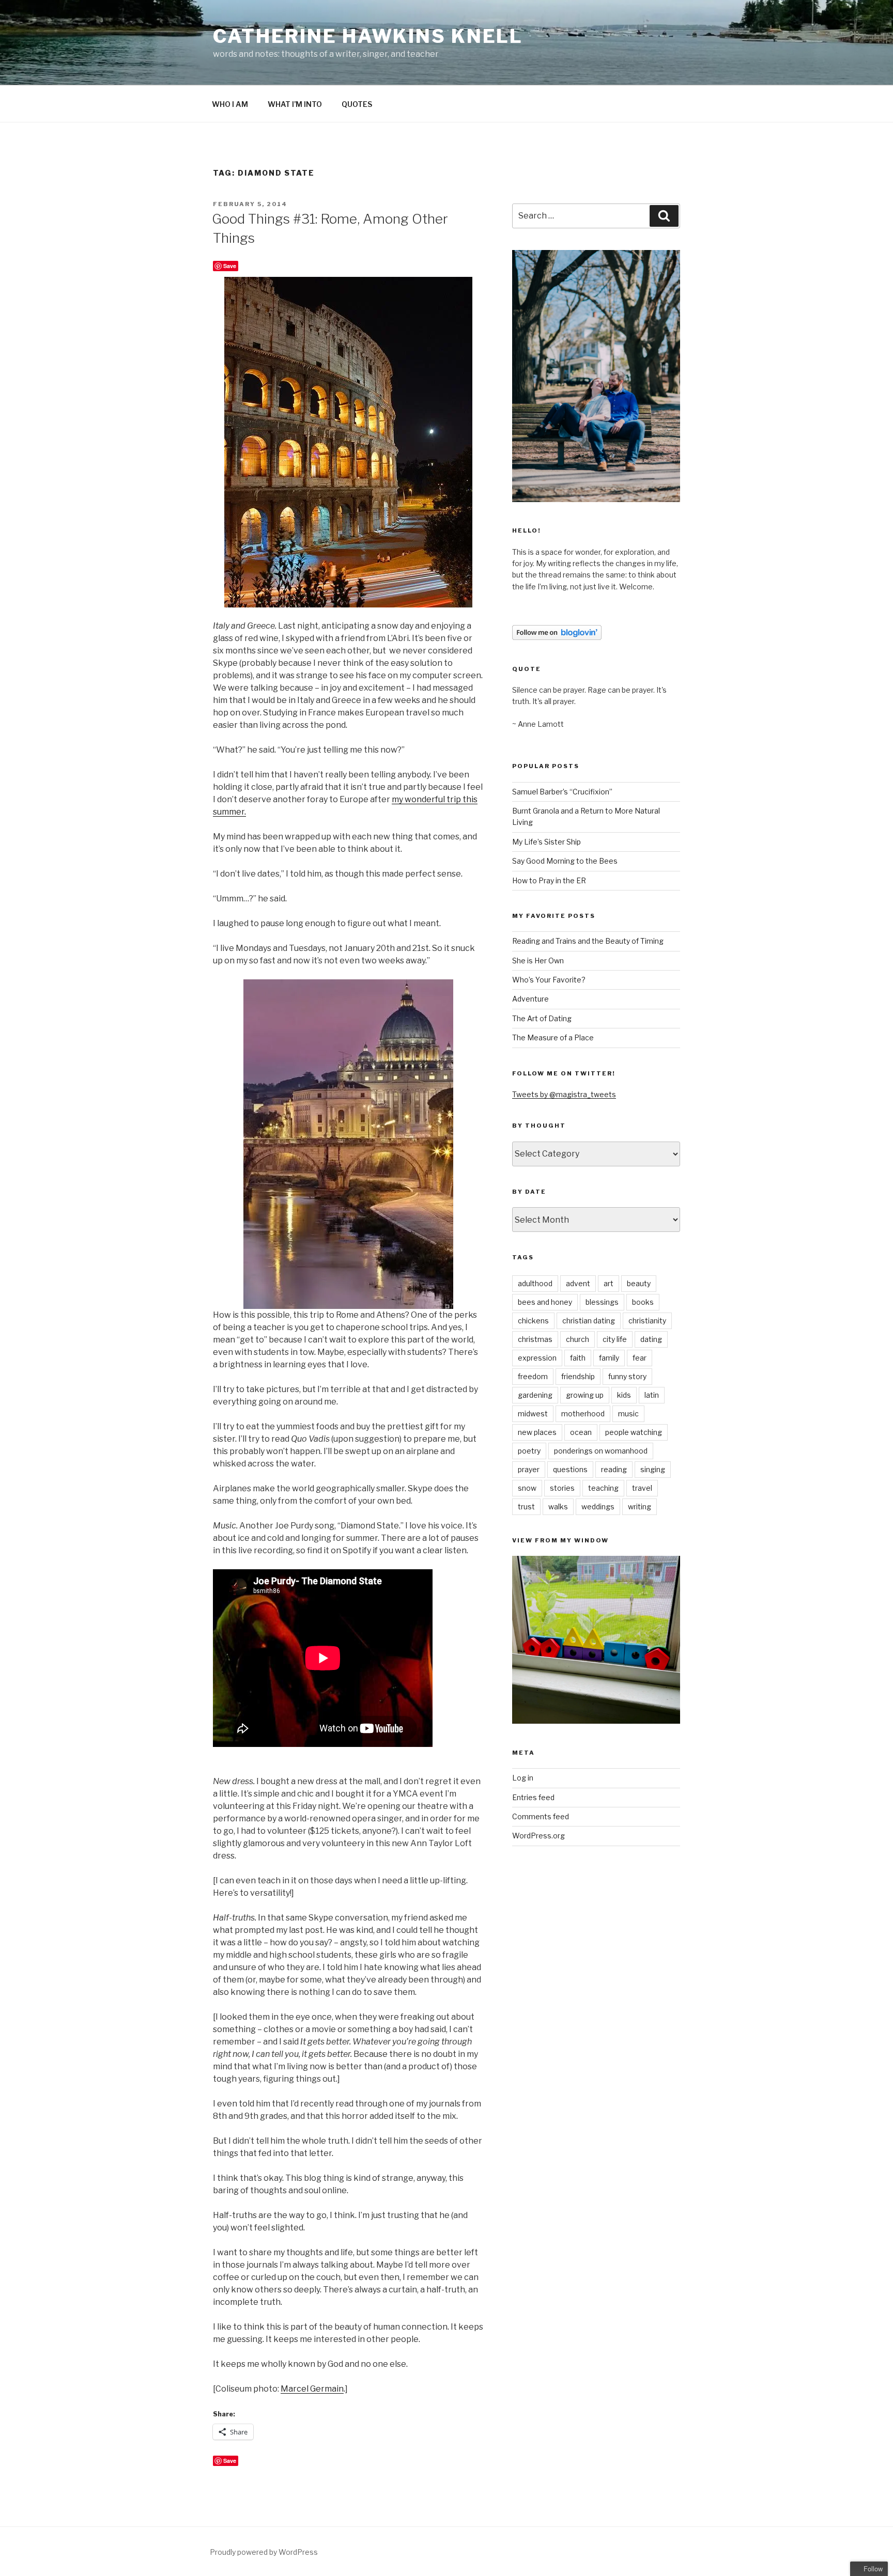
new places (537, 1432)
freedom (533, 1376)
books (643, 1302)
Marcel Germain (312, 2389)
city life (615, 1339)
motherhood (583, 1414)
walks (558, 1506)
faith (578, 1358)
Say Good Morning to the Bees (565, 861)
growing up (585, 1395)
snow (527, 1488)
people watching (634, 1432)
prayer (529, 1469)
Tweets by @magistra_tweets (564, 1094)
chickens (533, 1321)
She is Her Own (538, 961)
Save (230, 266)
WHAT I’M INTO (295, 104)
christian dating (589, 1321)
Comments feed (541, 1816)
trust (526, 1506)
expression (537, 1358)
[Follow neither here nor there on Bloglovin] (557, 637)
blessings (602, 1302)
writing (640, 1506)
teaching (603, 1488)
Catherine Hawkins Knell (368, 36)
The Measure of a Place (553, 1037)
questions (570, 1469)
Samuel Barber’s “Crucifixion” (562, 792)
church (578, 1339)
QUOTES (357, 104)
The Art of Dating (542, 1018)
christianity (647, 1321)
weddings (598, 1506)
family (609, 1358)
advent (578, 1283)
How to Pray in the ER (549, 880)
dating (651, 1339)
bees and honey (545, 1302)
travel (642, 1488)
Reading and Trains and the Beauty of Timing (588, 941)
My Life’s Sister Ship (546, 842)
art (609, 1283)
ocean (581, 1432)
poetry (529, 1451)
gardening (535, 1395)
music (628, 1414)
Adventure (530, 999)
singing (653, 1469)
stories (562, 1488)
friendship (578, 1376)
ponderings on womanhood (601, 1451)
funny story (627, 1376)
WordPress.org (538, 1836)
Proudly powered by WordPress (264, 2552)
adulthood (535, 1283)
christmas (535, 1339)
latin (652, 1395)
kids (624, 1395)
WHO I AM (230, 104)
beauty (639, 1283)
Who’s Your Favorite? (549, 980)
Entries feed (533, 1797)
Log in (523, 1778)
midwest (533, 1414)
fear (640, 1358)
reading (614, 1469)
